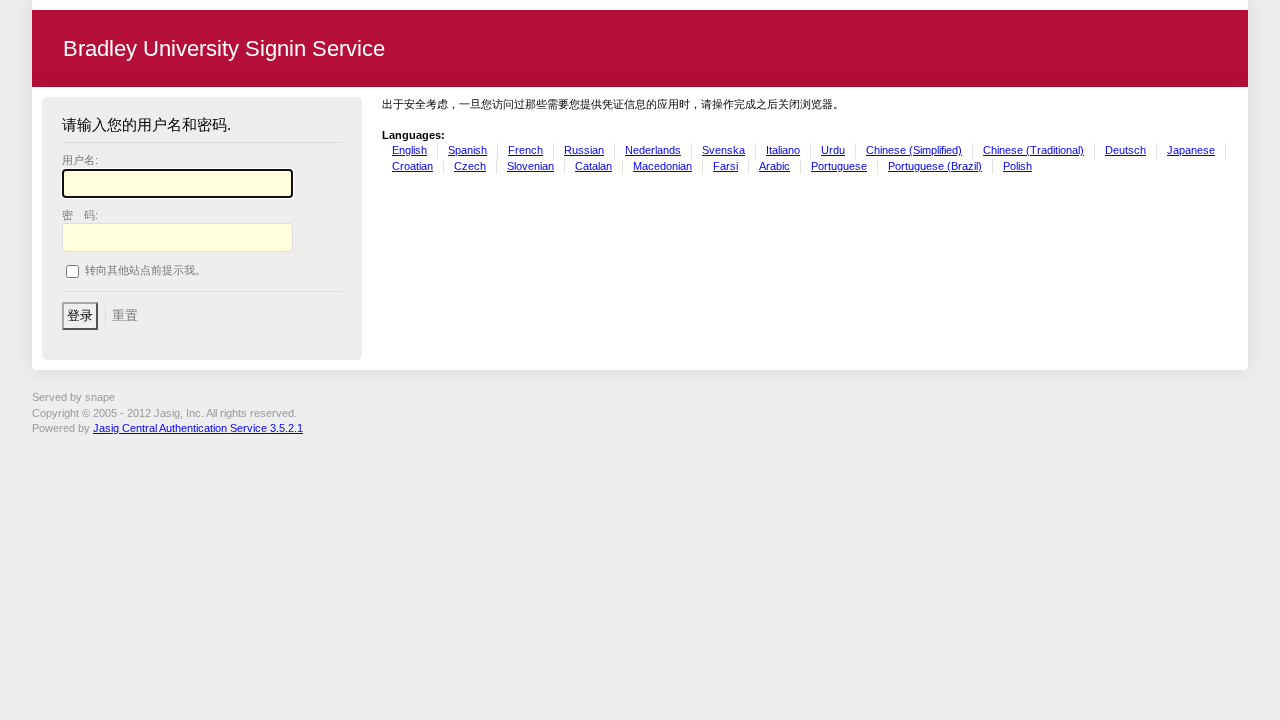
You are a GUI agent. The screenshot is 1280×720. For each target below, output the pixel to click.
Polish (1017, 166)
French (525, 150)
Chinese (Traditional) (1033, 150)
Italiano (783, 150)
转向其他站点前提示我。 (145, 271)
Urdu (833, 150)
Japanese (1191, 150)
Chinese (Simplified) (914, 150)
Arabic (774, 166)
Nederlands (653, 150)
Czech (470, 166)
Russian (584, 150)
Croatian (412, 166)
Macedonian (662, 166)
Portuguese (839, 166)
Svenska (723, 150)
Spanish (467, 150)
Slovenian (530, 166)
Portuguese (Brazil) (935, 166)
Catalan (593, 166)
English (409, 150)
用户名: (80, 160)
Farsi (725, 166)
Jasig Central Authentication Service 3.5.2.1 (198, 428)
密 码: (80, 215)
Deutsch (1125, 150)
